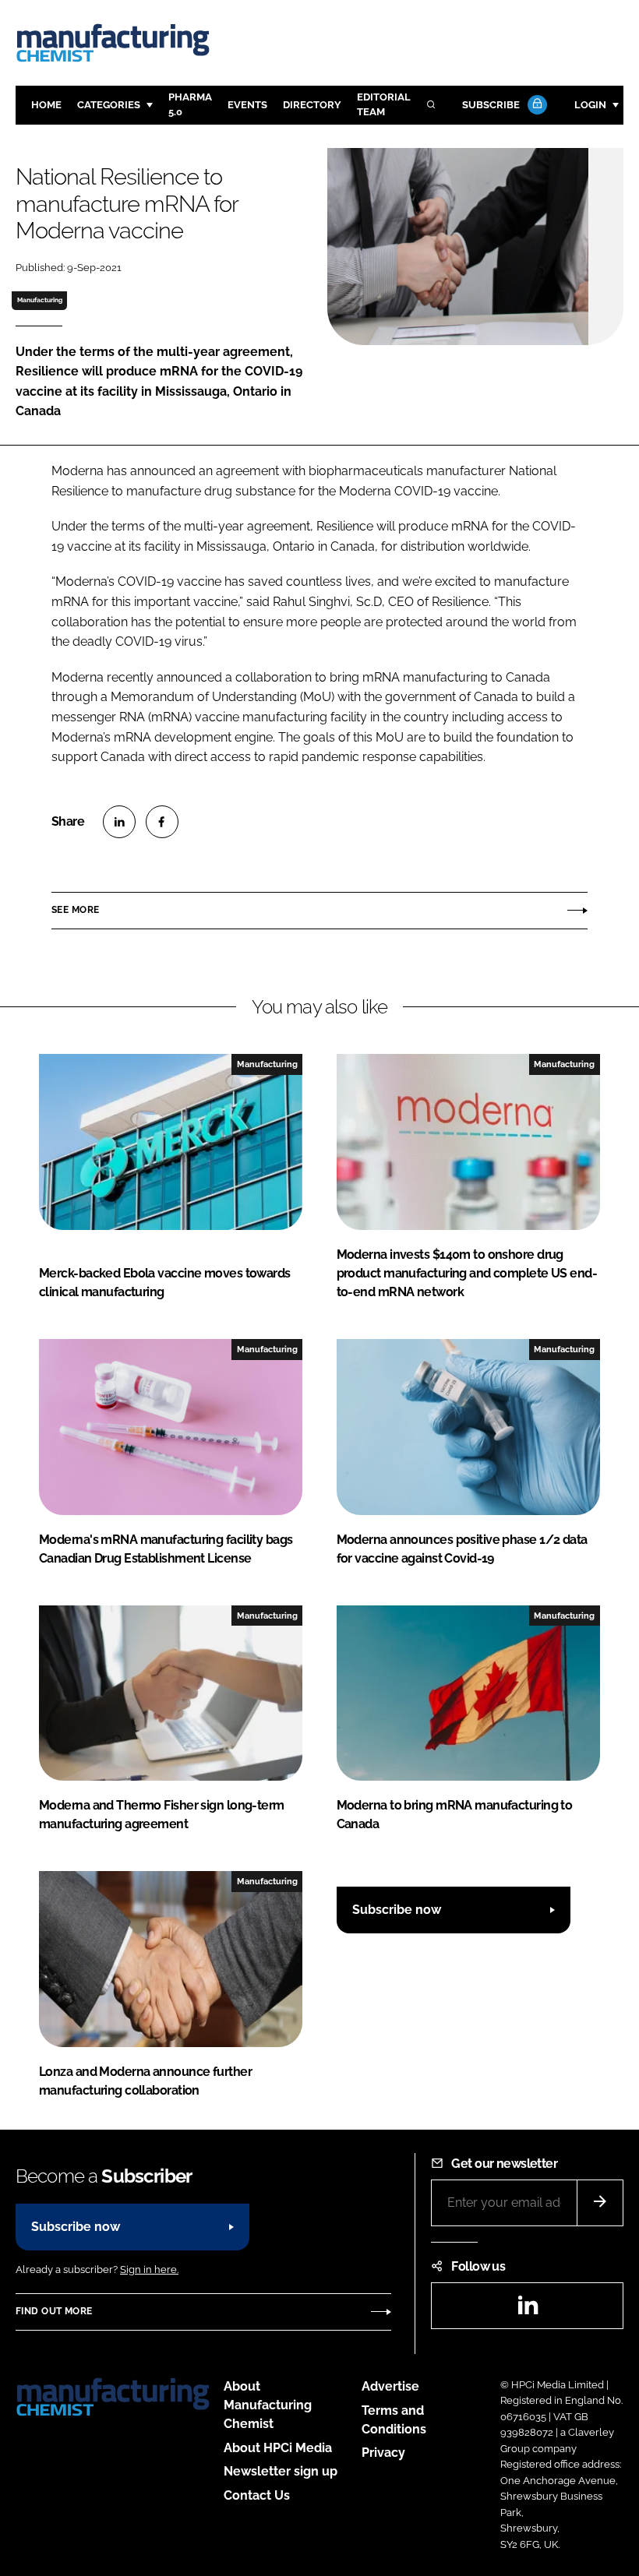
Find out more (54, 2311)
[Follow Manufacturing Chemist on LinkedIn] (528, 2310)
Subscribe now (397, 1910)
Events (247, 105)
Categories (109, 105)
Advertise (390, 2386)
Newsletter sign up (281, 2471)
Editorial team (384, 104)
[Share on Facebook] (162, 822)
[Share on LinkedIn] (119, 822)
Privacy (383, 2453)
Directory (312, 105)
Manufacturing (40, 300)
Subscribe (491, 105)
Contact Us (257, 2495)
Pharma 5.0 (190, 104)
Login (590, 105)
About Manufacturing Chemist (268, 2405)
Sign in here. (149, 2269)
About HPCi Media (278, 2448)
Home (46, 105)
